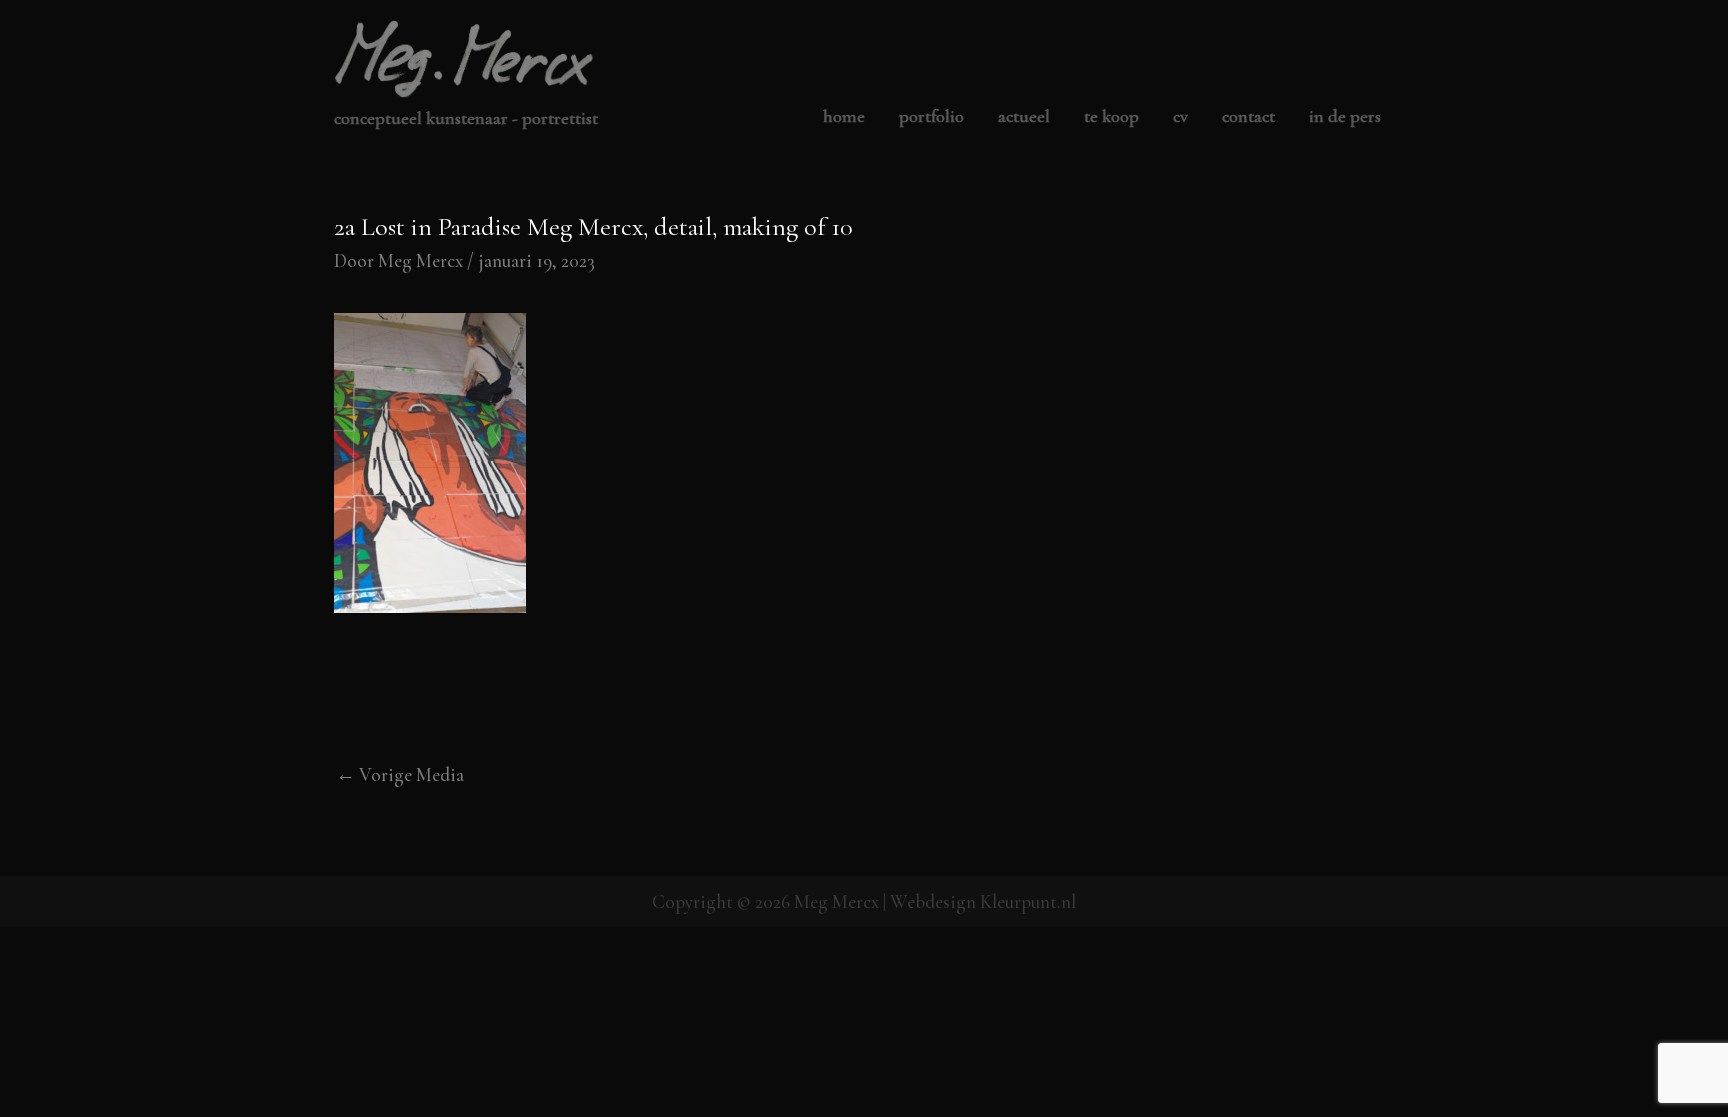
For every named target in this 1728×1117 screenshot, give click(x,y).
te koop (1111, 117)
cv (1180, 117)
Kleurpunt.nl (1028, 901)
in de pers (1345, 117)
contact (1248, 117)
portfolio (931, 117)
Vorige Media (400, 774)
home (844, 117)
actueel (1024, 117)
